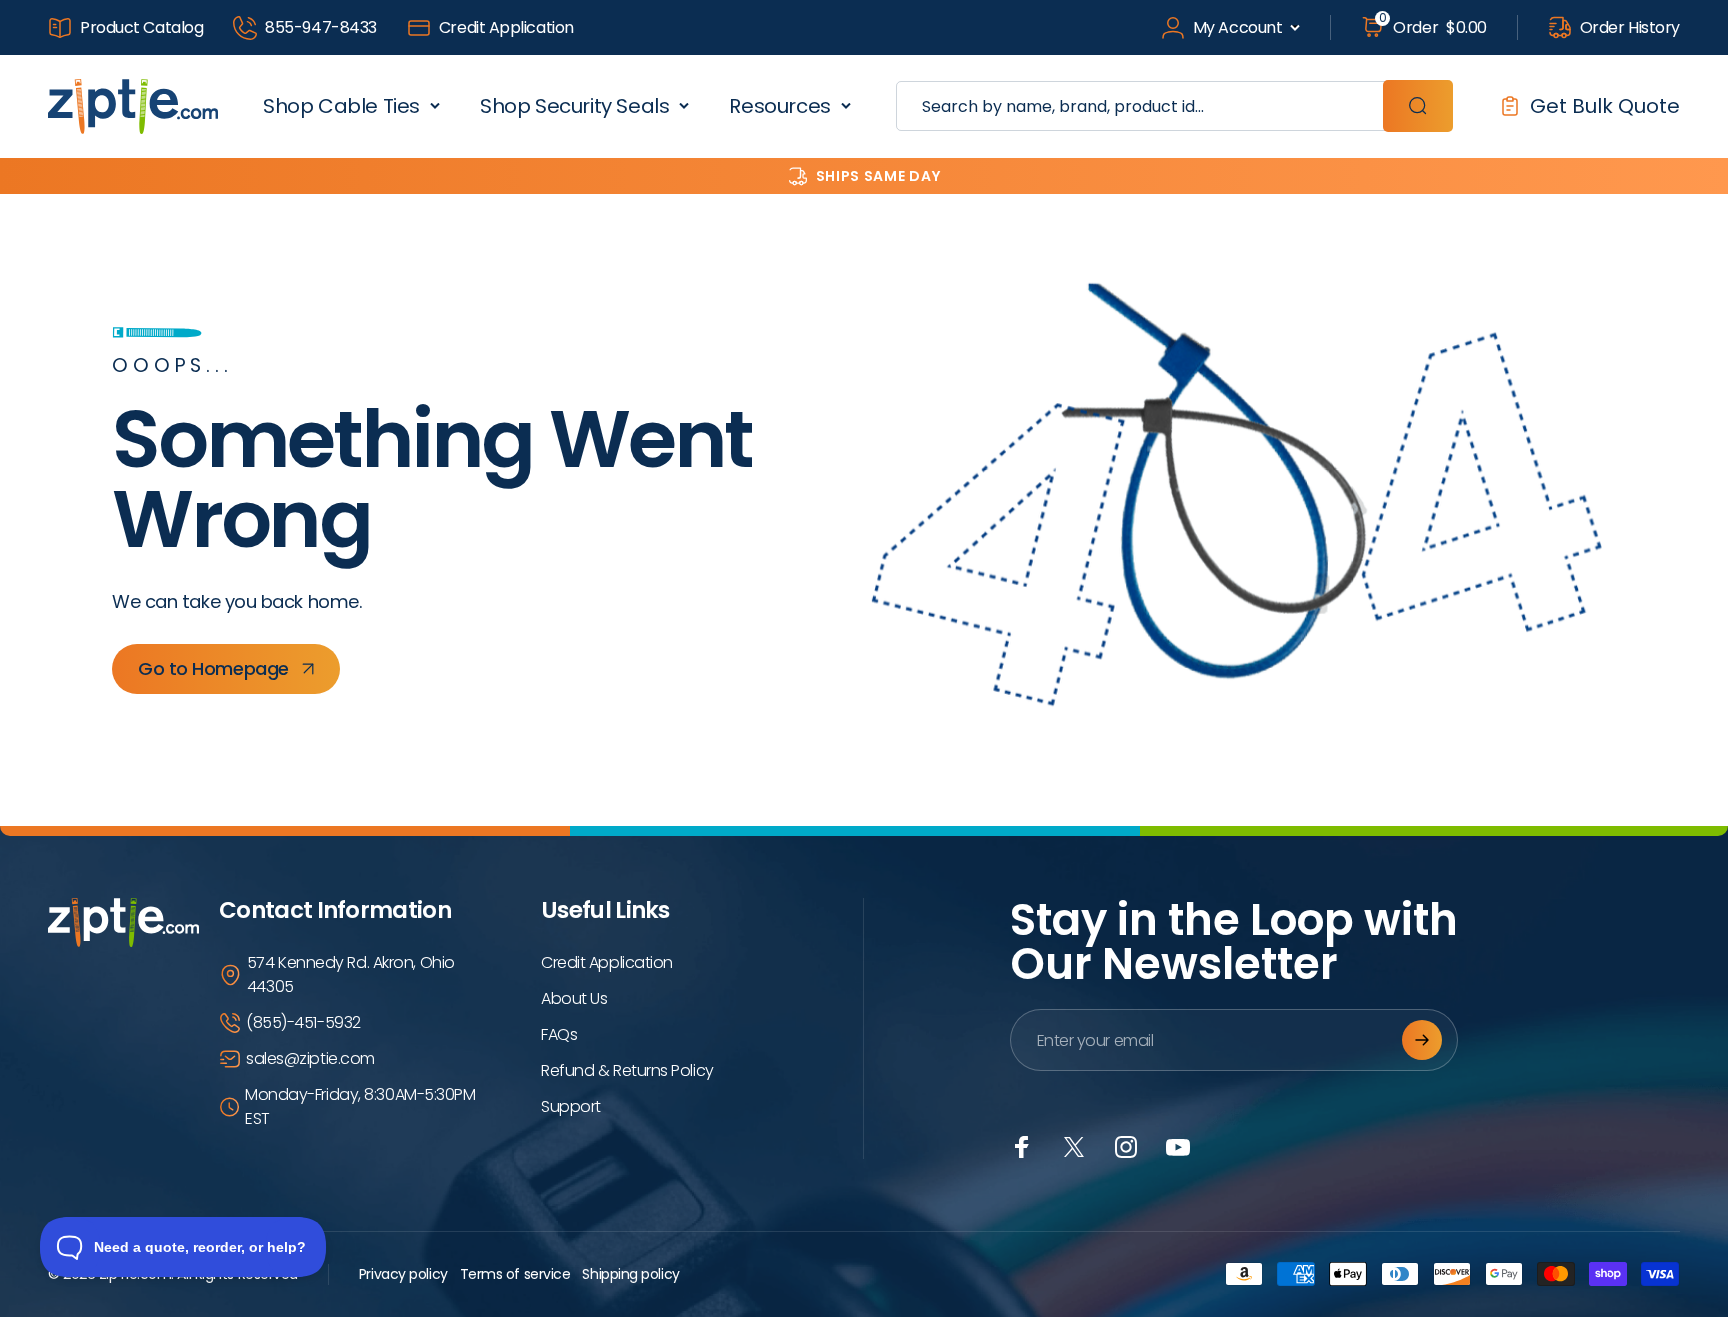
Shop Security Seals (574, 106)
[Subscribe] (1422, 1040)
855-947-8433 (321, 27)
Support (571, 1106)
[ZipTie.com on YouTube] (1178, 1147)
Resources (779, 106)
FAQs (559, 1034)
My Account (1238, 27)
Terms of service (515, 1274)
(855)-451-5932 (303, 1022)
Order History (1630, 27)
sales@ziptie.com (310, 1058)
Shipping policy (630, 1274)
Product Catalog (141, 27)
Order (1433, 27)
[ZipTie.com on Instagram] (1126, 1147)
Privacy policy (403, 1274)
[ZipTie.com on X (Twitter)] (1074, 1147)
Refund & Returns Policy (627, 1070)
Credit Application (506, 27)
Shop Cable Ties (341, 106)
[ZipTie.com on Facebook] (1022, 1147)
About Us (574, 998)
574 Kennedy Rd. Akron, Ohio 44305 (351, 974)
